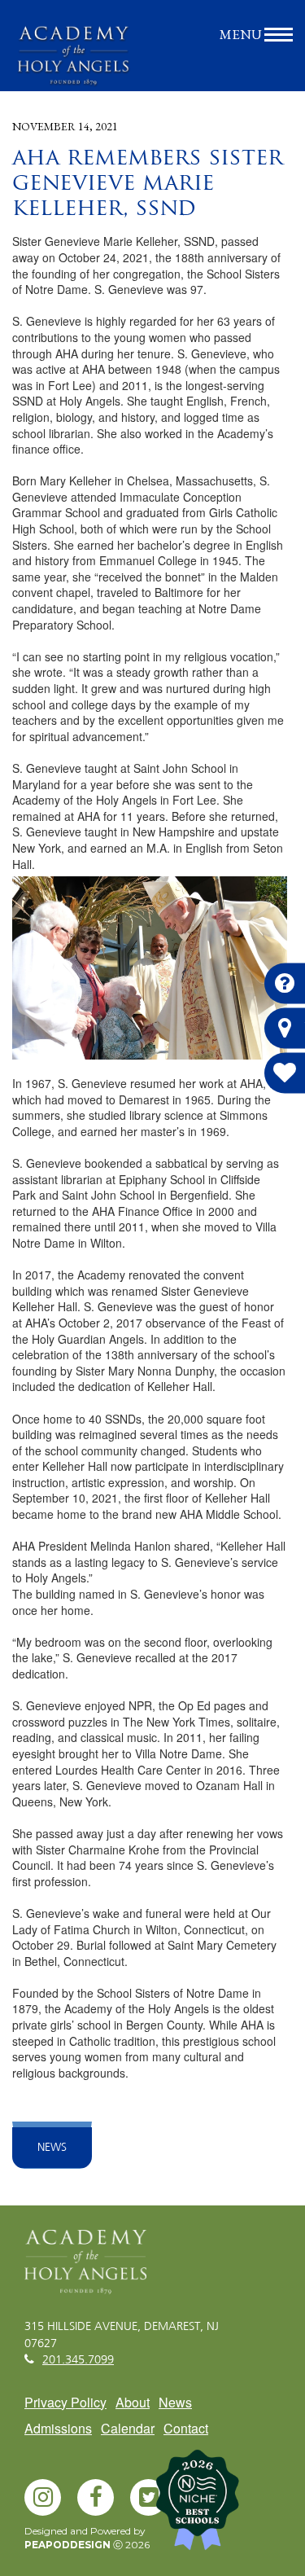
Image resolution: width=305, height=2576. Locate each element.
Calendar (128, 2428)
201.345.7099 (78, 2360)
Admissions (58, 2428)
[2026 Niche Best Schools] (224, 2506)
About (133, 2402)
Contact (186, 2428)
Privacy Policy (65, 2402)
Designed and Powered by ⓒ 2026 (87, 2538)
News (52, 2148)
